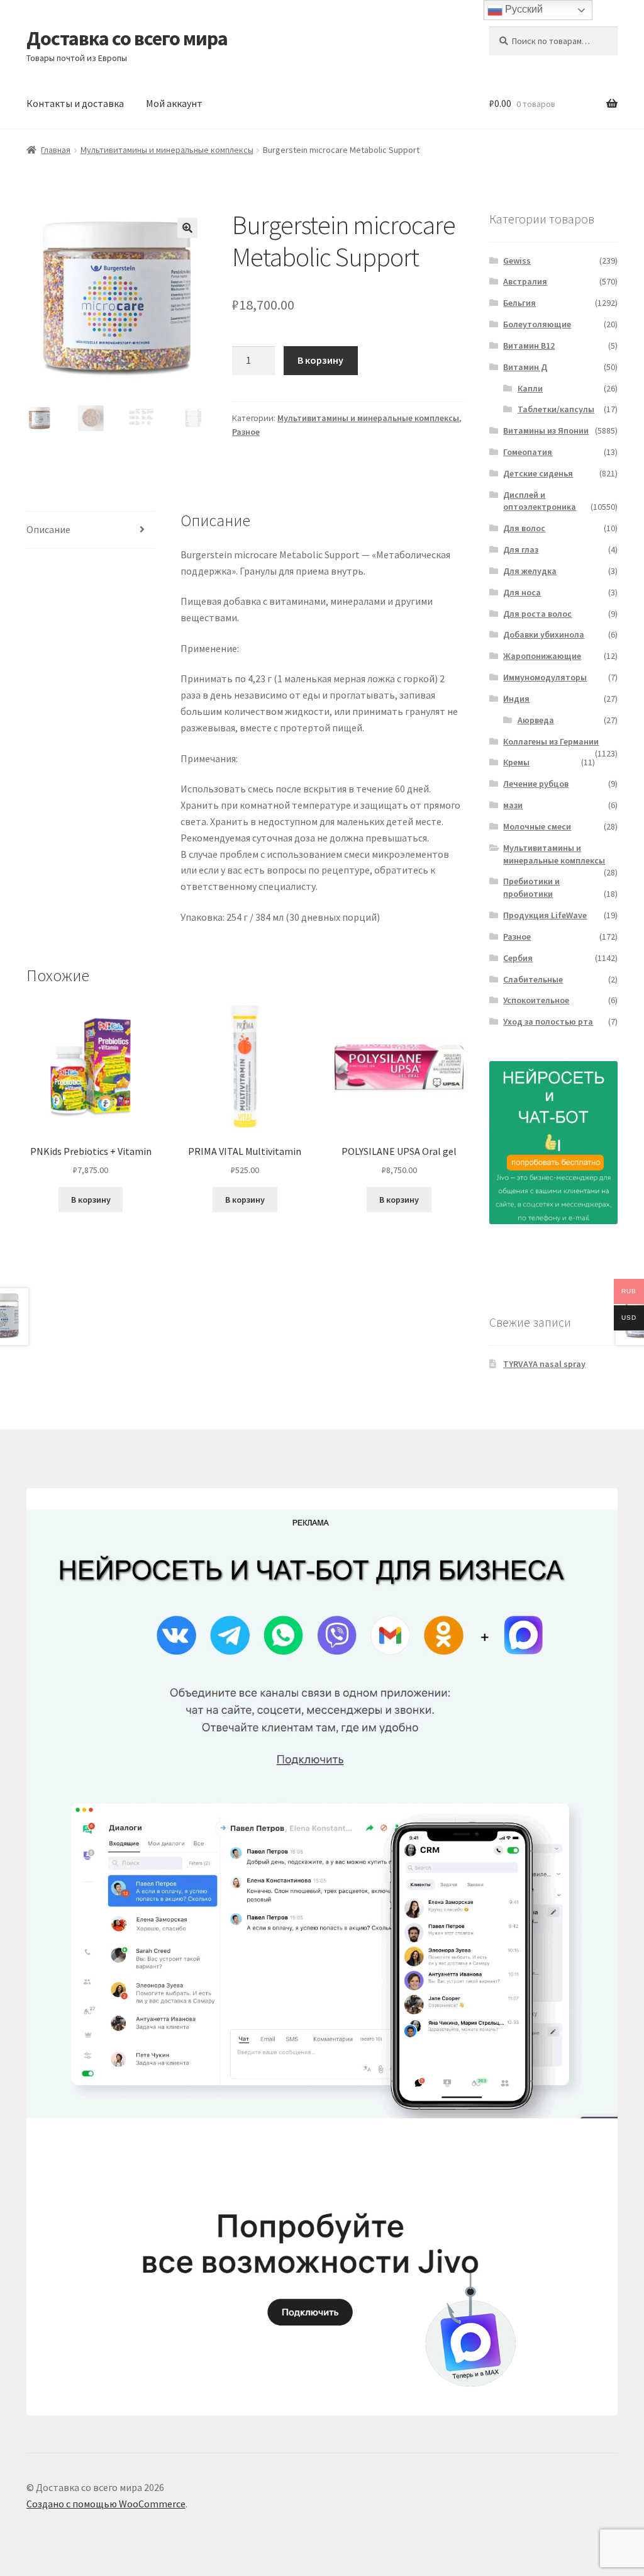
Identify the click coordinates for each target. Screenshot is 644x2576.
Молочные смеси (537, 826)
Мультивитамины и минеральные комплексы (167, 150)
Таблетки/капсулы (556, 409)
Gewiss (517, 261)
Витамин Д (525, 367)
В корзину (320, 360)
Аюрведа (536, 720)
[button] (187, 228)
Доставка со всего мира (127, 38)
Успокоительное (536, 1000)
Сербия (518, 958)
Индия (516, 699)
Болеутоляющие (537, 324)
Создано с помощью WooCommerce (106, 2504)
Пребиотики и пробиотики (531, 887)
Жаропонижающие (542, 656)
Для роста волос (537, 614)
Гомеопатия (528, 452)
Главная (56, 150)
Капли (530, 388)
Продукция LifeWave (545, 915)
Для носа (522, 592)
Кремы (516, 762)
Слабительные (533, 979)
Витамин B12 (529, 346)
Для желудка (530, 571)
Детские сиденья (538, 473)
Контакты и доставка (75, 103)
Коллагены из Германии (551, 741)
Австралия (525, 281)
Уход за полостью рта (548, 1021)
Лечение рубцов (536, 784)
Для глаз (521, 549)
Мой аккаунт (174, 103)
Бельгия (519, 303)
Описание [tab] (48, 529)
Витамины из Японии (546, 430)
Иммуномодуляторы (545, 677)
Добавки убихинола (544, 634)
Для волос (524, 528)
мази (513, 805)
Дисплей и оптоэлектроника (540, 501)
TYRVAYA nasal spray (544, 1364)
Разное (246, 432)
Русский (523, 9)
